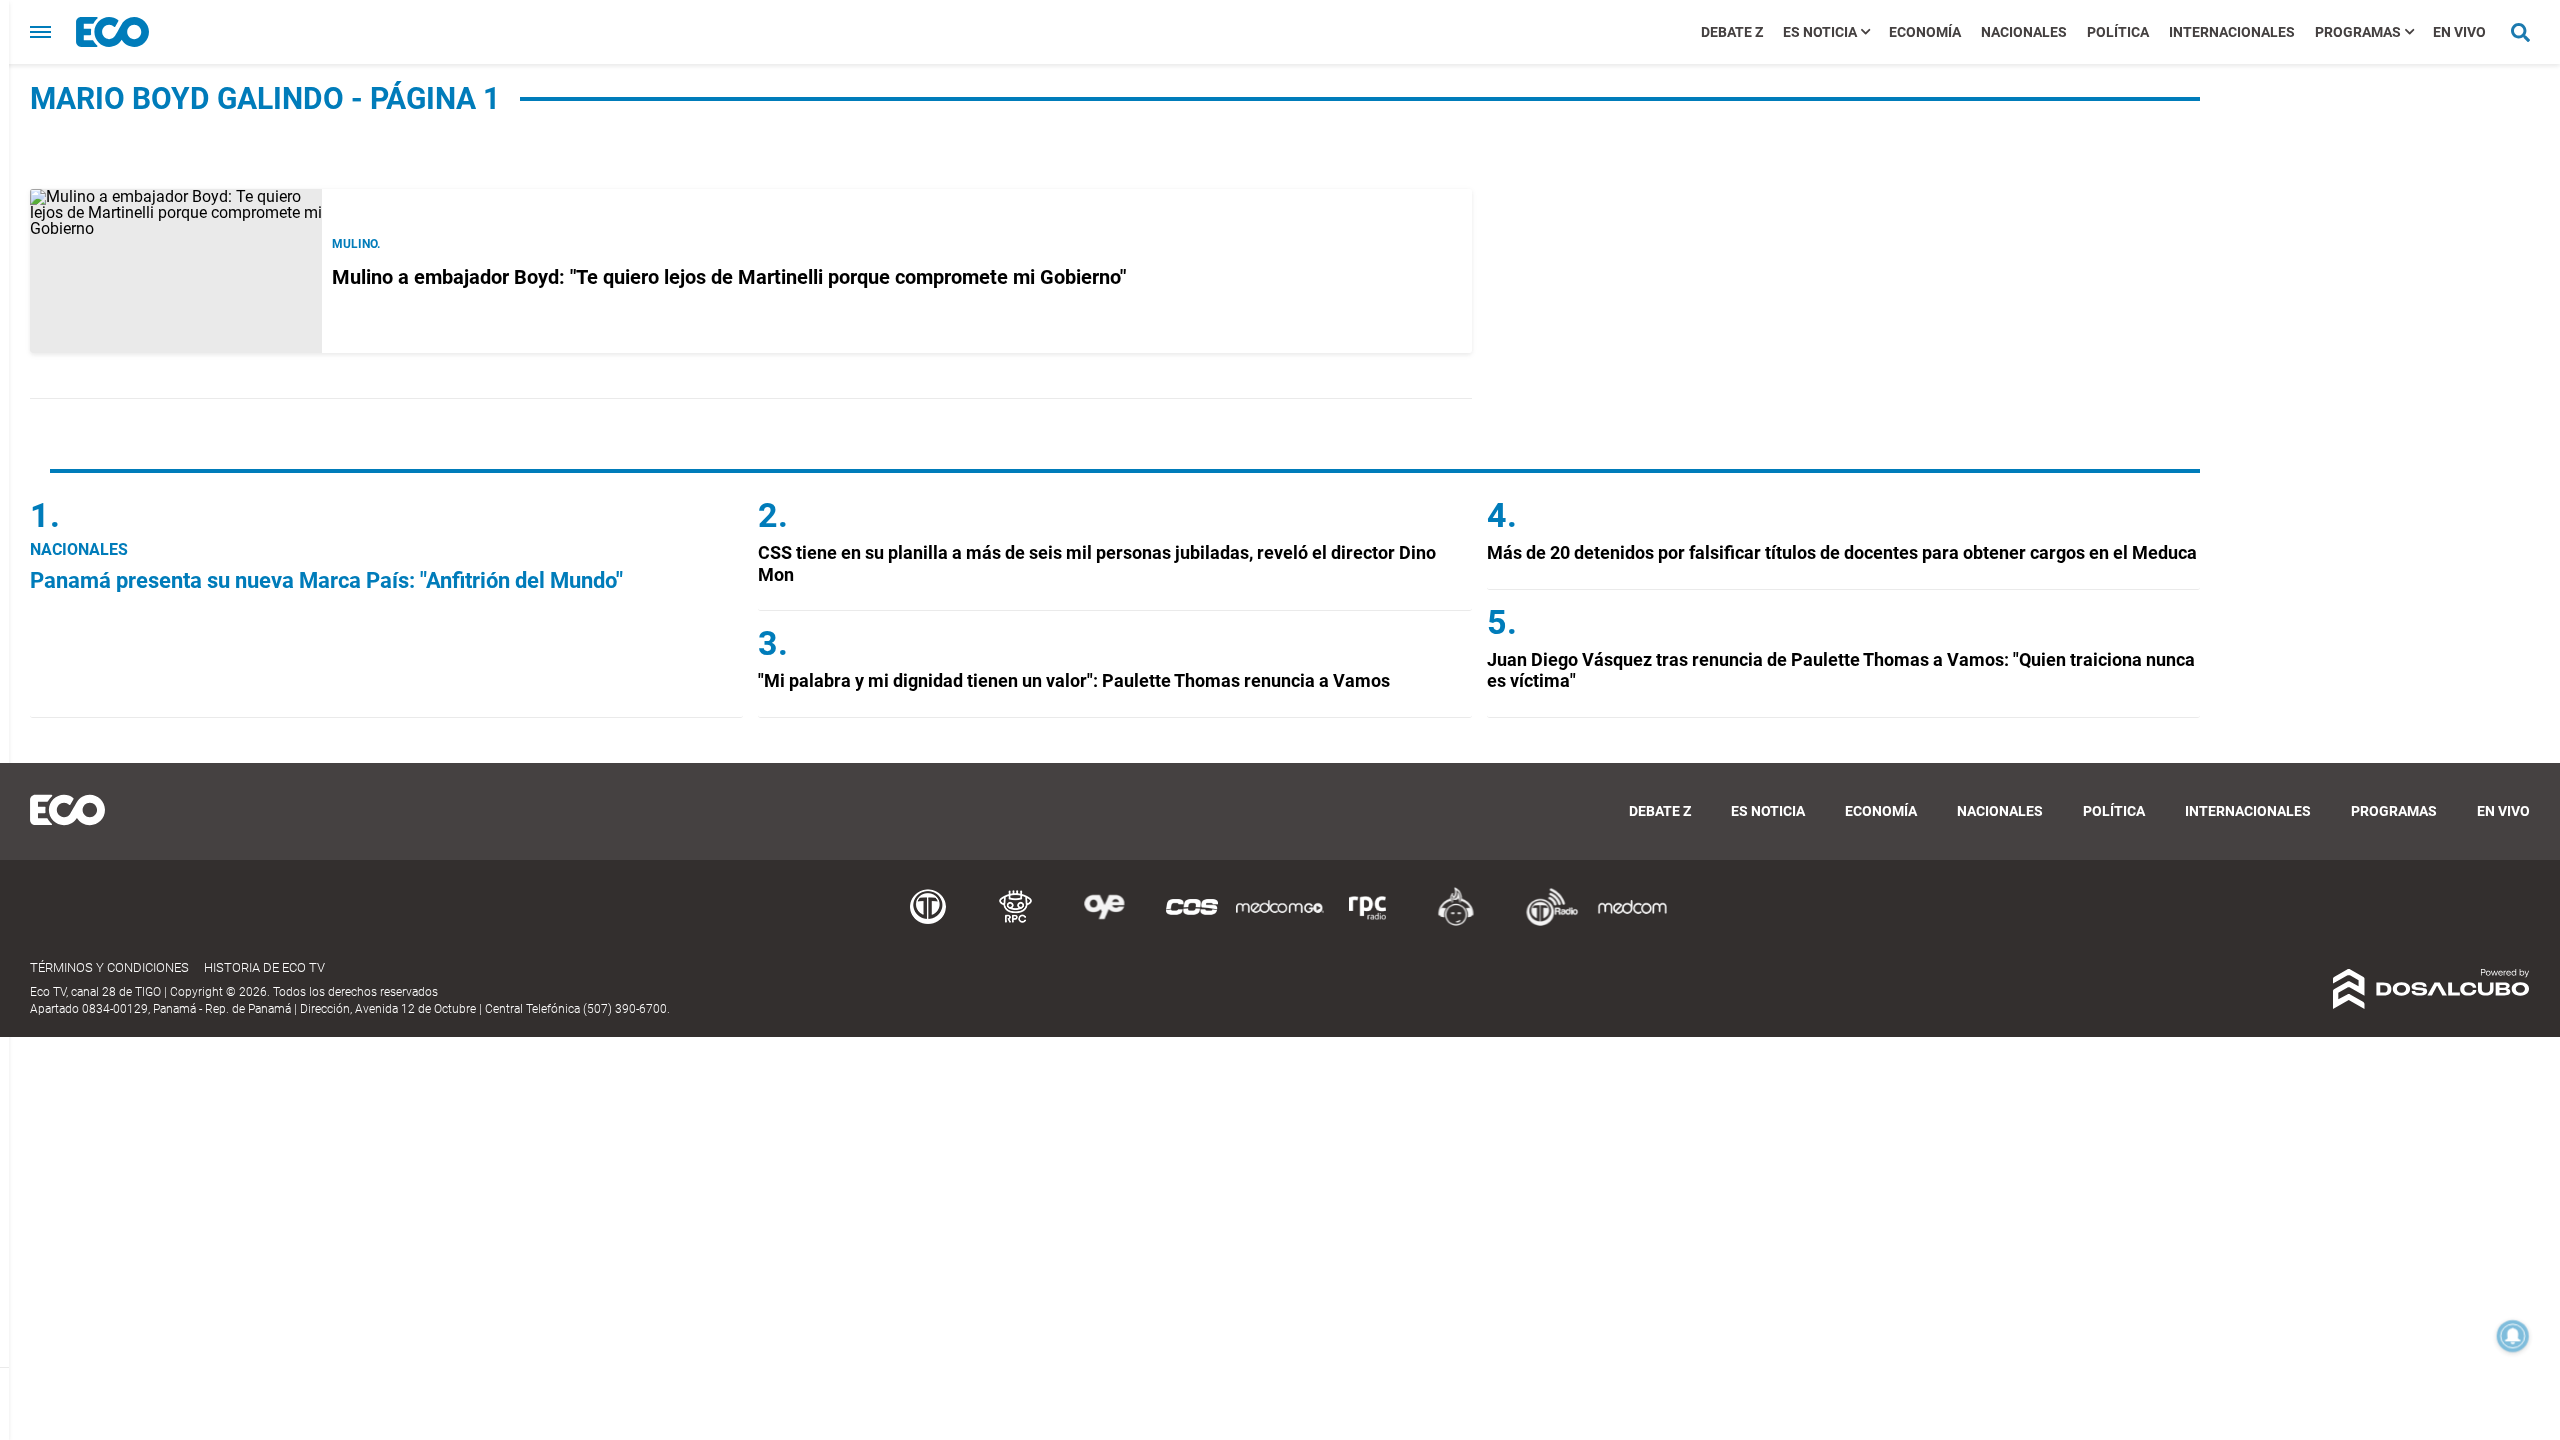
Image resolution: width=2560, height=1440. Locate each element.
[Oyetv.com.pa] (1104, 922)
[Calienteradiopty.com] (1456, 922)
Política (2118, 32)
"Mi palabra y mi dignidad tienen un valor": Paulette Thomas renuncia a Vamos (1074, 680)
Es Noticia (1820, 32)
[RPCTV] (1016, 922)
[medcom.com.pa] (1632, 922)
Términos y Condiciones (109, 967)
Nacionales (2024, 32)
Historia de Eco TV (264, 967)
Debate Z (1732, 32)
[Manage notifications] (2513, 1336)
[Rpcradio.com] (1368, 922)
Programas (2358, 32)
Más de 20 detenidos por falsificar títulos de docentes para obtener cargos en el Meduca (1842, 552)
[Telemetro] (928, 922)
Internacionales (2232, 32)
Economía (1925, 32)
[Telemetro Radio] (1544, 922)
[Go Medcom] (1280, 922)
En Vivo (2459, 32)
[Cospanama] (1192, 922)
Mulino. (356, 244)
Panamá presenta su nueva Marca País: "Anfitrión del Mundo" (326, 580)
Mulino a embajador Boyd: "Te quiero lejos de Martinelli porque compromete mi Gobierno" (729, 277)
